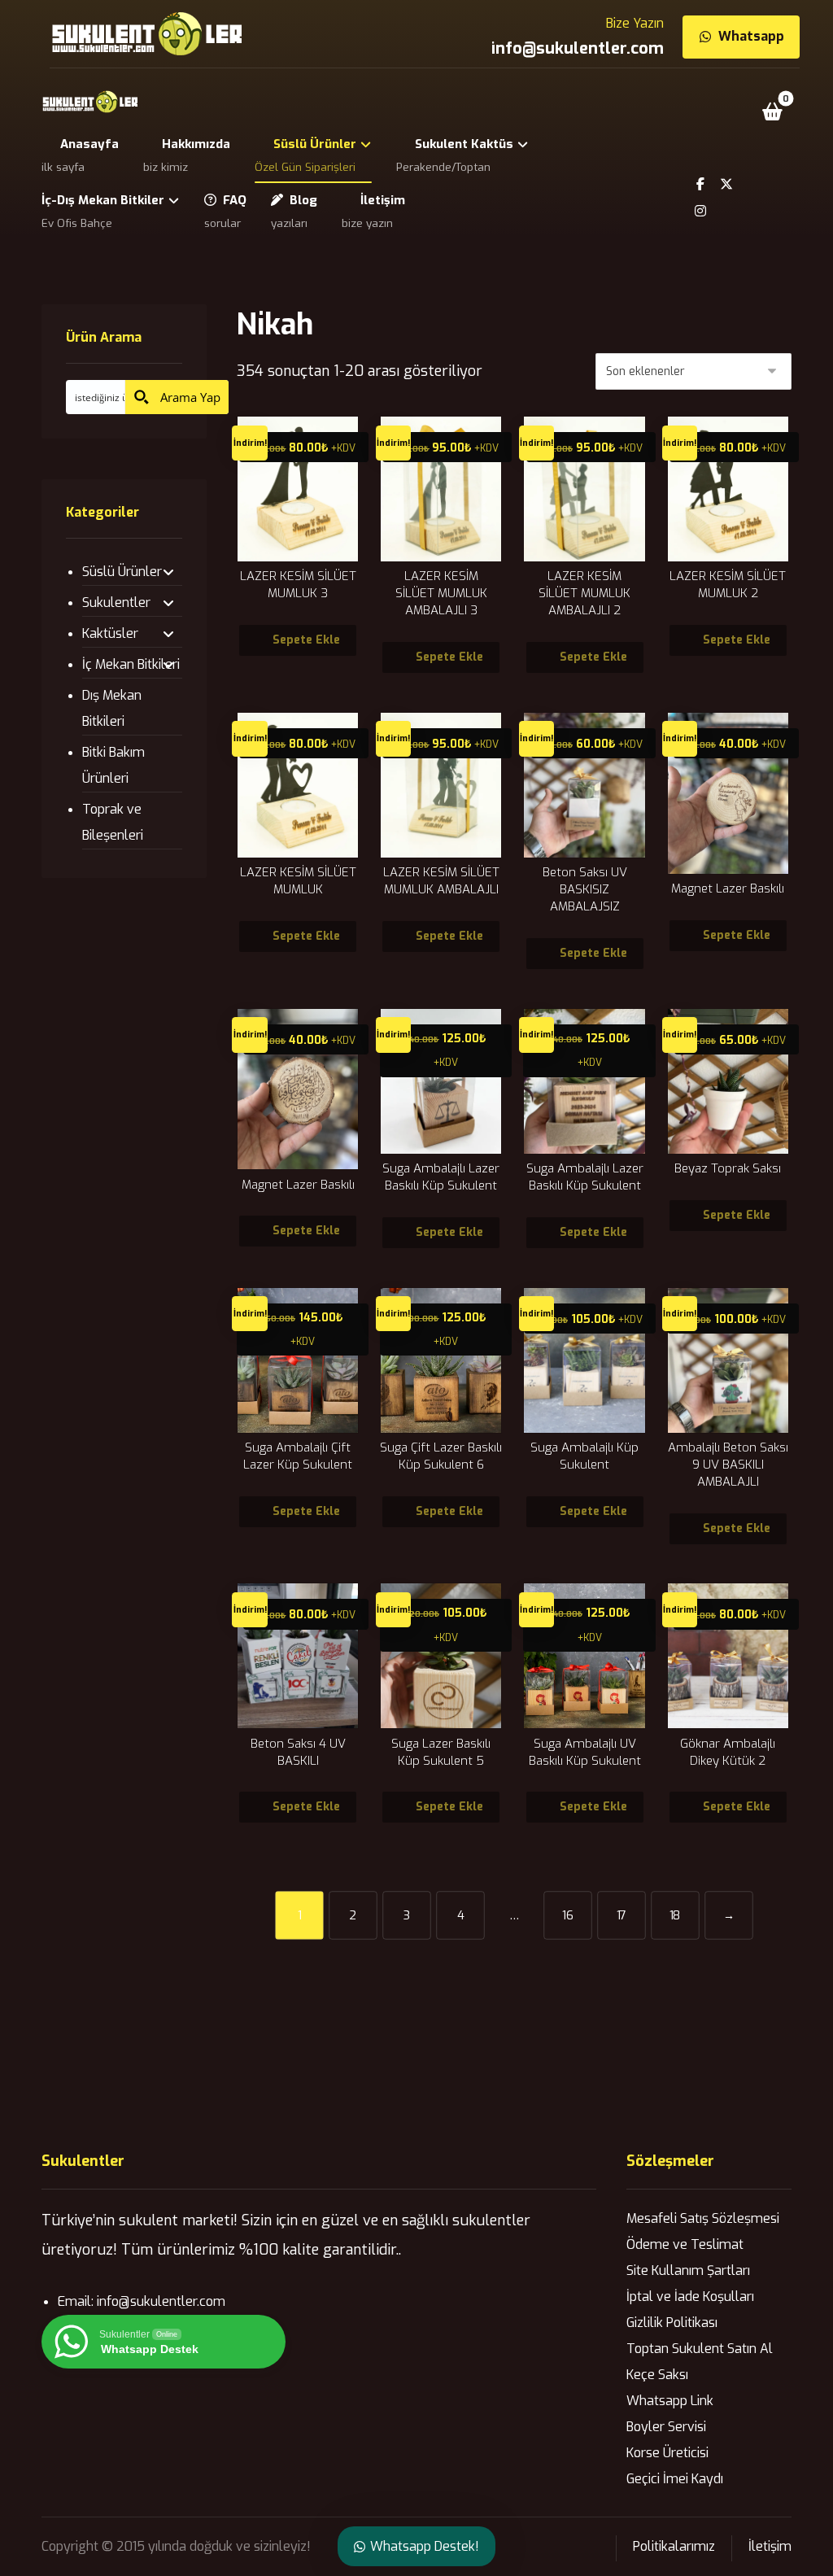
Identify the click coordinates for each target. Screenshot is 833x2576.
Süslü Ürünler (122, 572)
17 (622, 1915)
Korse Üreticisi (667, 2453)
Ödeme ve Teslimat (685, 2244)
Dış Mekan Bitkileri (112, 708)
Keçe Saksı (657, 2375)
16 (568, 1915)
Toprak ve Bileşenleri (113, 822)
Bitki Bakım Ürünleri (113, 765)
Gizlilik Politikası (672, 2323)
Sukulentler (116, 603)
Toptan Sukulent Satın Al (700, 2349)
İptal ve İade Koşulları (690, 2297)
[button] (773, 111)
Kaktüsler (110, 633)
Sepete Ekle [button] (306, 640)
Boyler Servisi (666, 2427)
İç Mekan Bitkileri (131, 664)
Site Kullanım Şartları (688, 2270)
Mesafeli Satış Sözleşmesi (703, 2218)
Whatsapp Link (670, 2401)
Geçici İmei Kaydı (675, 2479)
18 (675, 1915)
